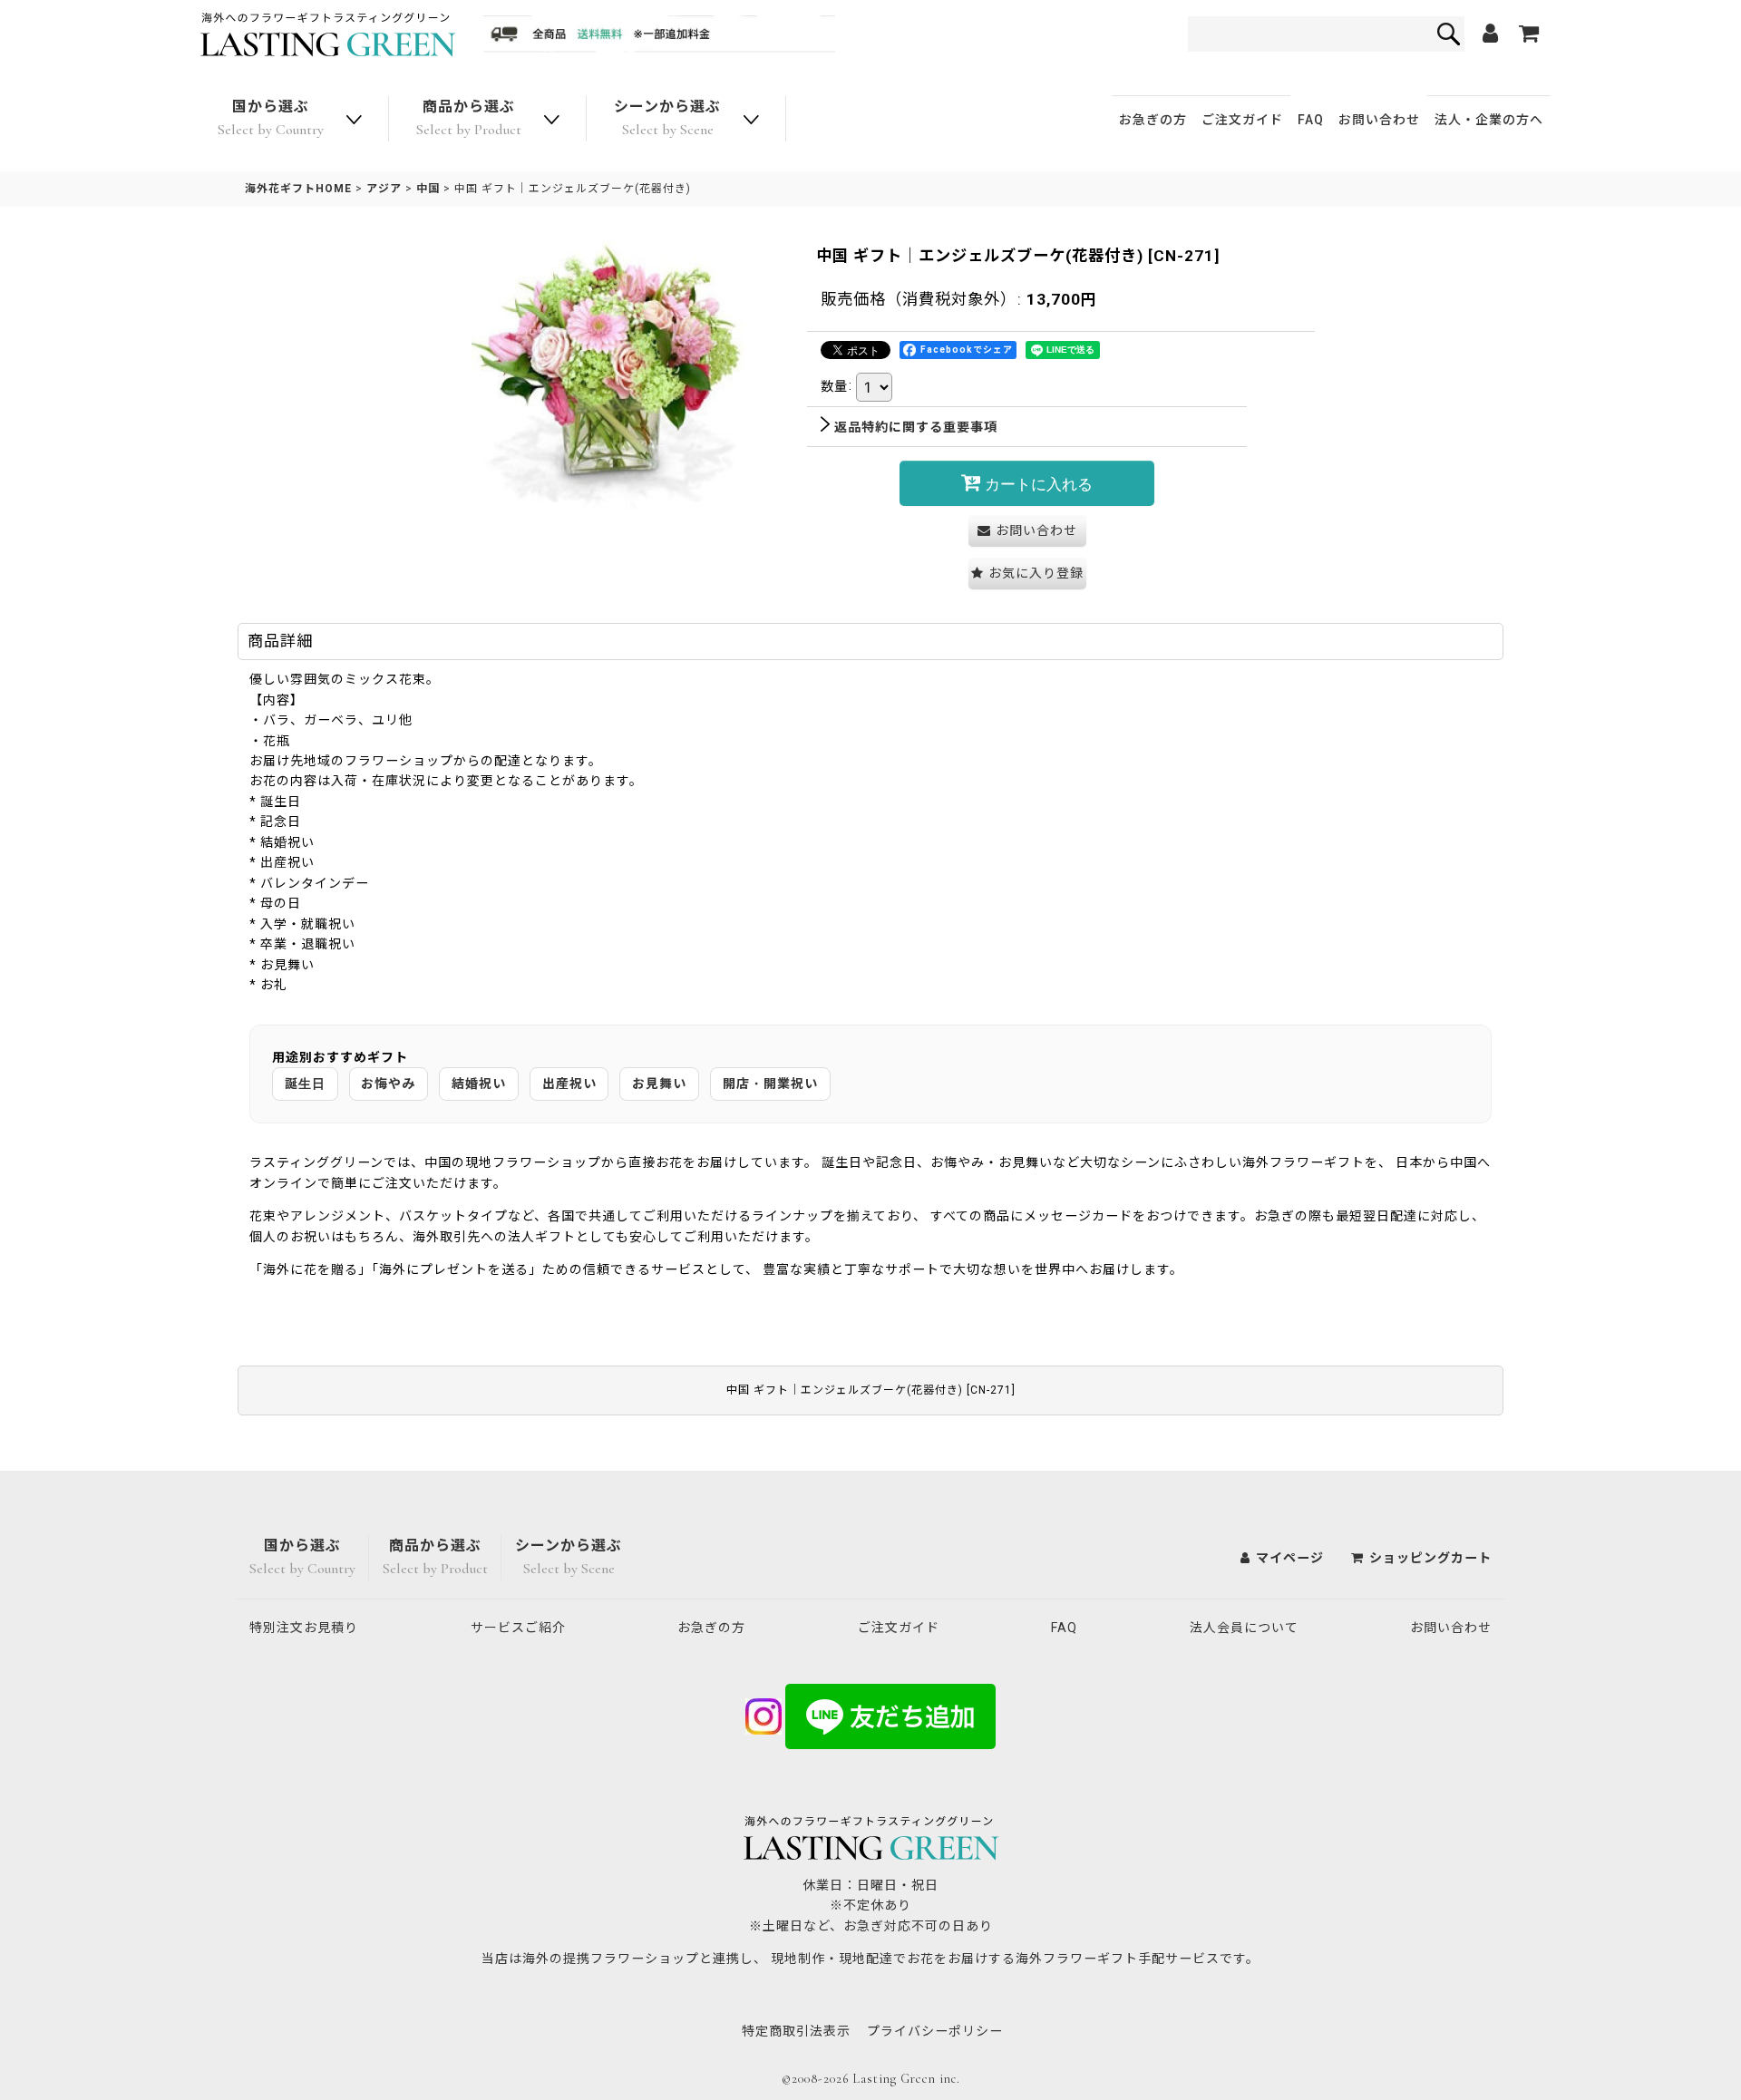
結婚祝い (479, 1083)
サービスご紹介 (518, 1628)
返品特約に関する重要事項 (916, 427)
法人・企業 (1489, 120)
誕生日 (305, 1083)
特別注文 (304, 1628)
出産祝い (569, 1083)
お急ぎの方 (1153, 120)
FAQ (1311, 120)
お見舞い (659, 1083)
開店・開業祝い (770, 1083)
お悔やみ (388, 1083)
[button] (1027, 574)
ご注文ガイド (1242, 120)
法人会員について (1244, 1628)
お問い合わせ (1379, 120)
